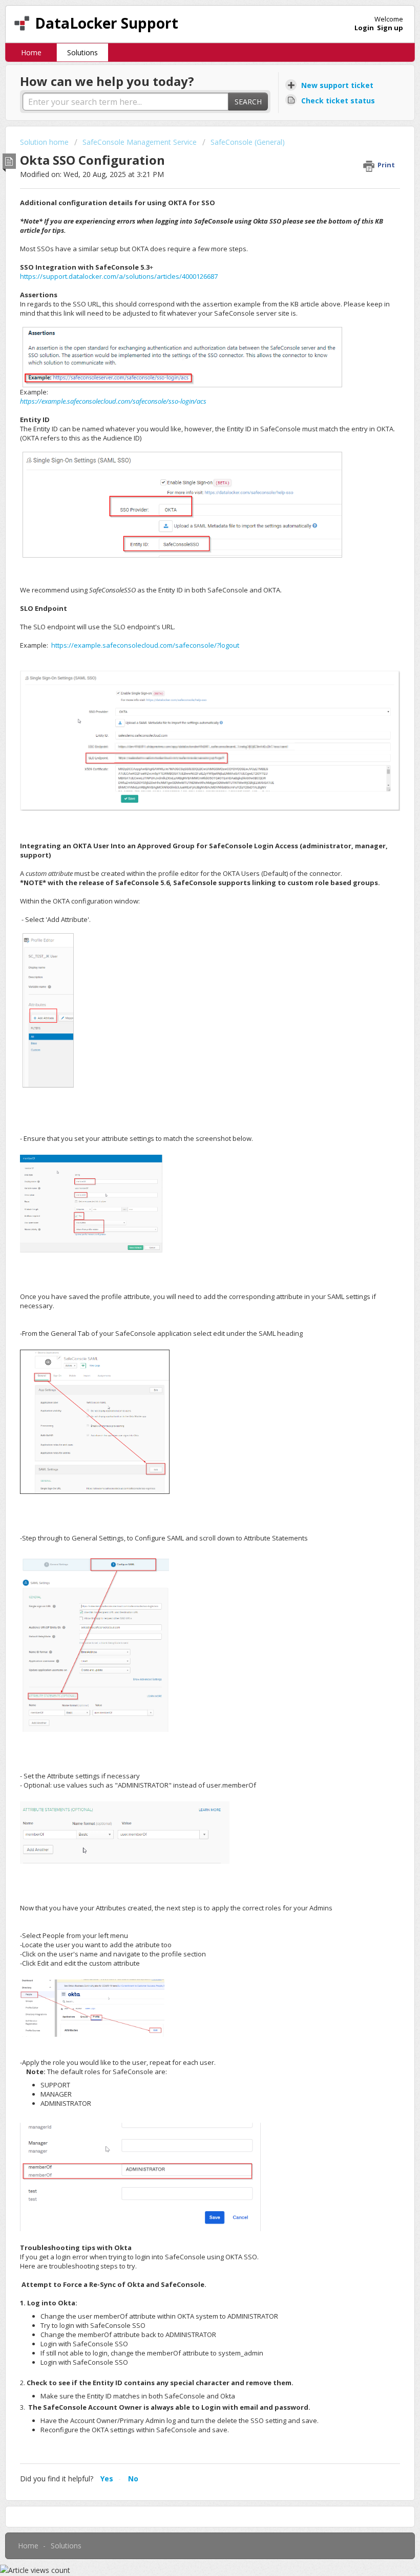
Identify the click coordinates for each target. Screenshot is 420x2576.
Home (31, 52)
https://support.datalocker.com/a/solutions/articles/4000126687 (119, 276)
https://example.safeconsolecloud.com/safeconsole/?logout (145, 645)
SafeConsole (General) (248, 142)
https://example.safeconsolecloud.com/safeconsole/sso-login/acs (113, 401)
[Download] (191, 1322)
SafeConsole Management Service (140, 142)
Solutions (82, 52)
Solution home (45, 142)
